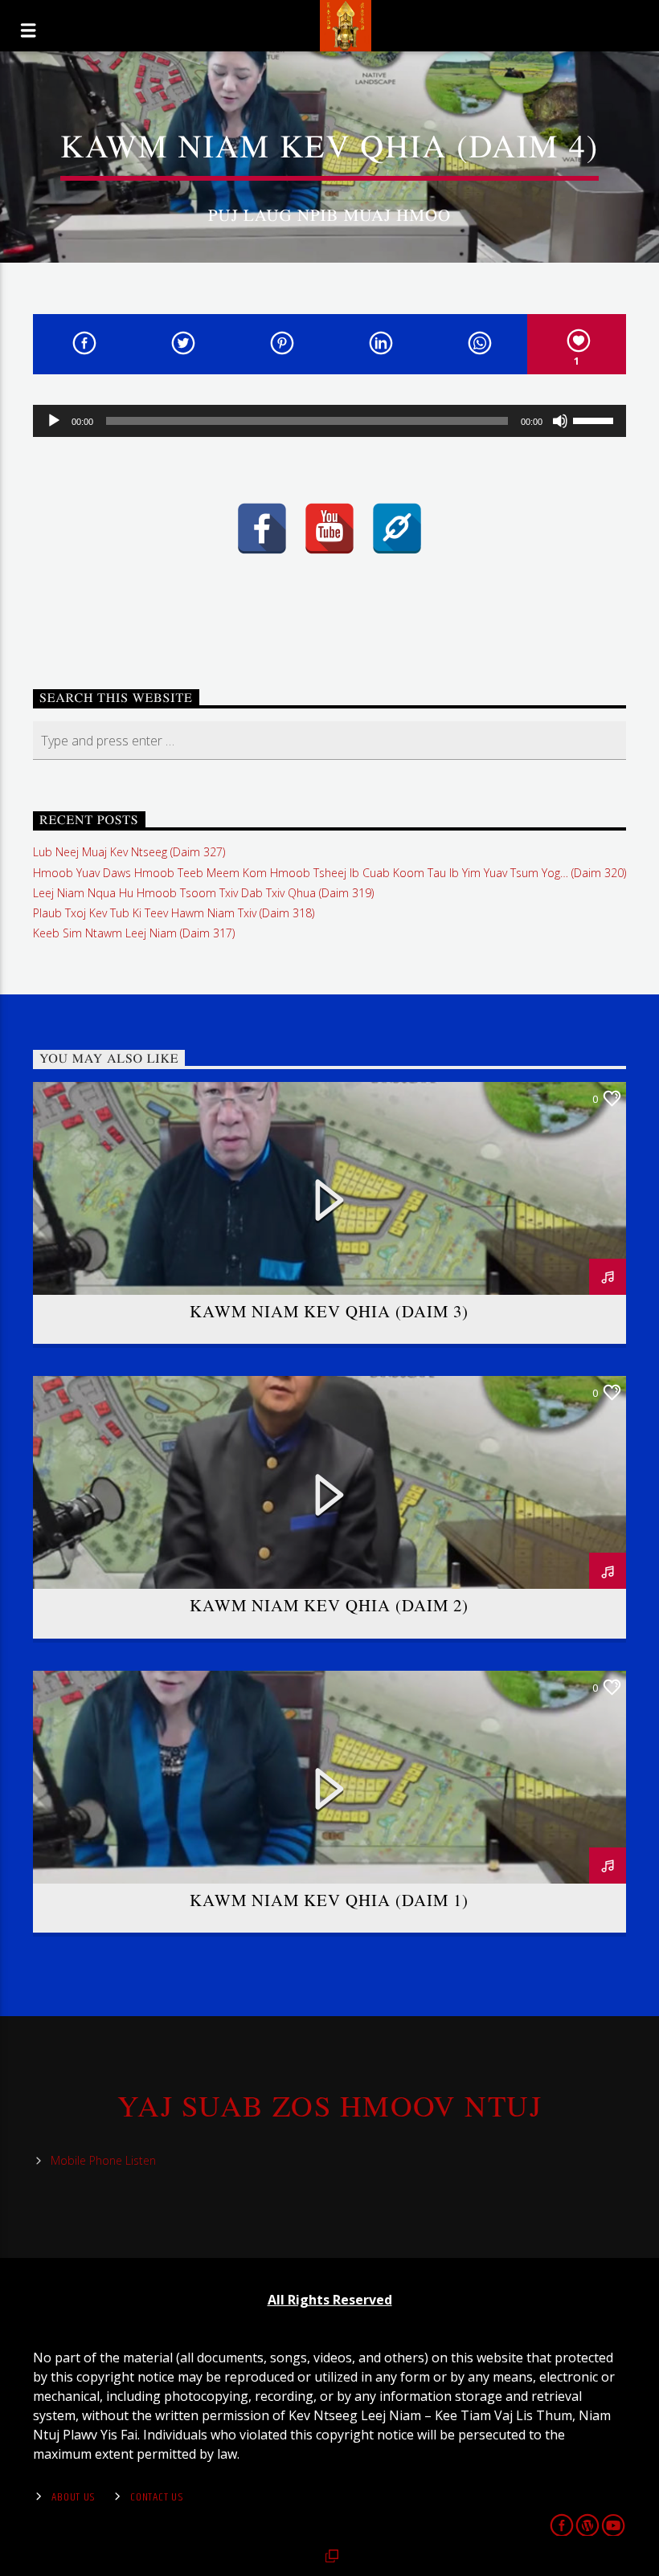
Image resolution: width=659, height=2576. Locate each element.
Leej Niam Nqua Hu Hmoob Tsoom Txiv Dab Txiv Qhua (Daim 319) (203, 893)
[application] (329, 421)
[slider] (596, 419)
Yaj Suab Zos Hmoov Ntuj (329, 2105)
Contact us (157, 2497)
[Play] (54, 421)
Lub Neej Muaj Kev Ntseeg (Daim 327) (129, 852)
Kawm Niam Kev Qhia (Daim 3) (329, 1311)
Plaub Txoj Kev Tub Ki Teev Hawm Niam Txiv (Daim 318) (174, 913)
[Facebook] (262, 529)
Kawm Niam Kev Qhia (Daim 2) (329, 1605)
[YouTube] (329, 529)
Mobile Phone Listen (103, 2160)
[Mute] (560, 421)
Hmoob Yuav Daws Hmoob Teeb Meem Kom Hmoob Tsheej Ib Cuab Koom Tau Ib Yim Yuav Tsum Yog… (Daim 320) (329, 873)
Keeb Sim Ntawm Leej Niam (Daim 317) (134, 933)
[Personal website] (397, 529)
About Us (74, 2497)
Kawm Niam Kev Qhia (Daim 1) (329, 1900)
